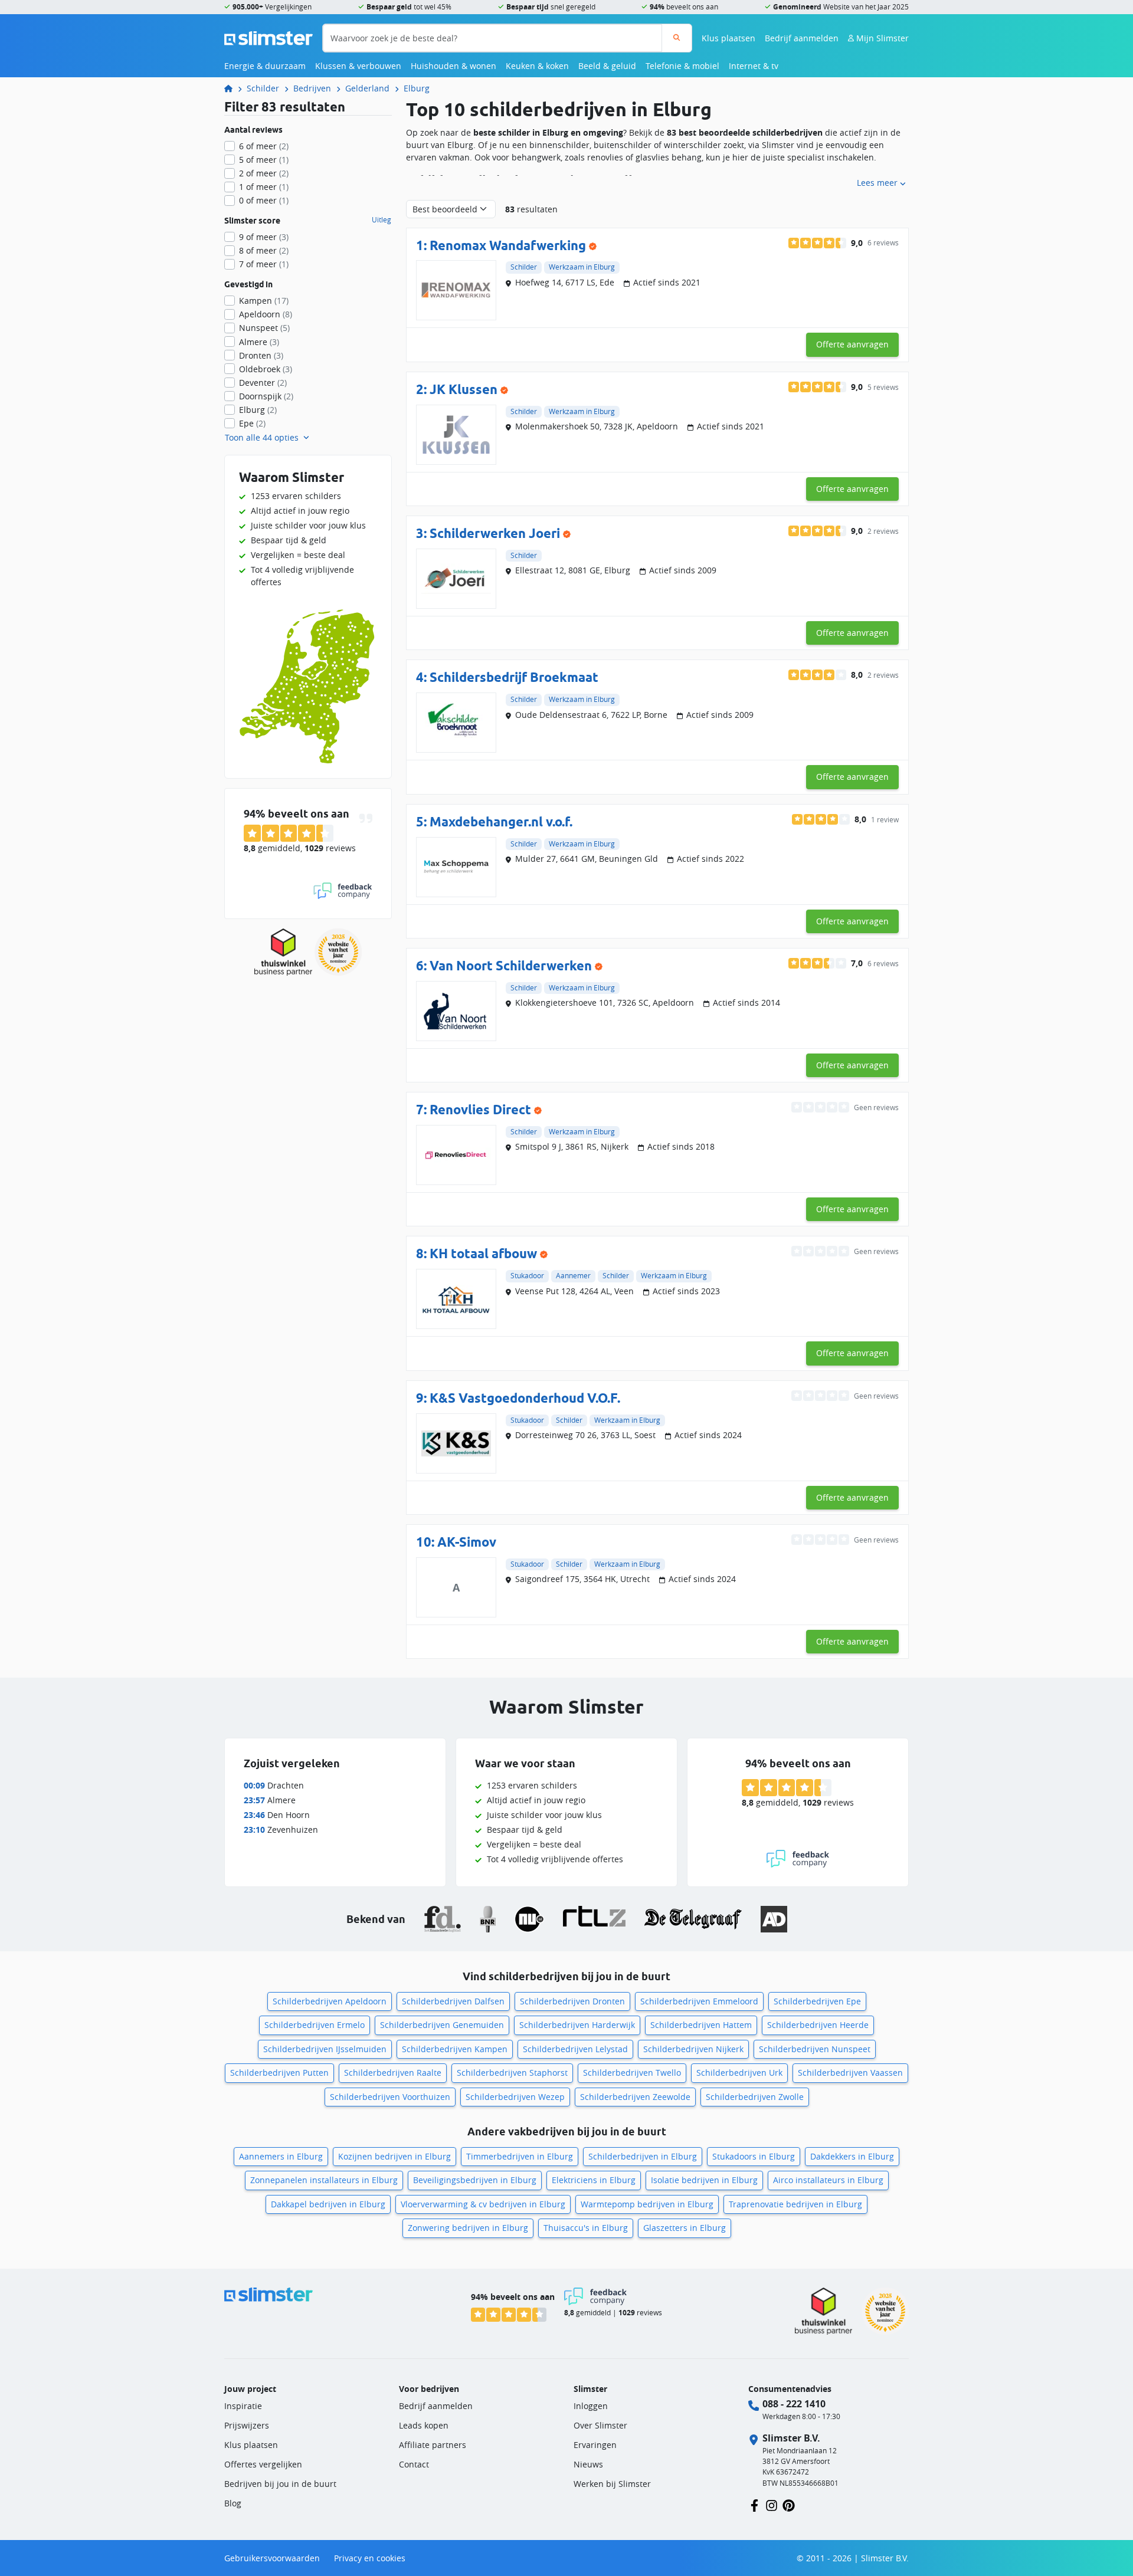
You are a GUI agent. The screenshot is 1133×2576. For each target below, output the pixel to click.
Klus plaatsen (728, 38)
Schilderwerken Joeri (495, 533)
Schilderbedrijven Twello (632, 2073)
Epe (252, 423)
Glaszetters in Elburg (685, 2228)
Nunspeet (264, 328)
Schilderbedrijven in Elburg (643, 2156)
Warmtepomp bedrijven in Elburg (647, 2204)
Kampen (264, 301)
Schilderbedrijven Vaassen (850, 2073)
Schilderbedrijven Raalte (393, 2073)
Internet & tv (754, 66)
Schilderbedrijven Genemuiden (442, 2025)
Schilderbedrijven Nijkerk (693, 2049)
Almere (259, 342)
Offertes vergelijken (263, 2464)
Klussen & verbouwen (358, 66)
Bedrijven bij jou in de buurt (280, 2484)
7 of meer (264, 264)
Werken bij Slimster (612, 2484)
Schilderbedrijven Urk (739, 2073)
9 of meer (264, 237)
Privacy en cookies (370, 2558)
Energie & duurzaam (265, 66)
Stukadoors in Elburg (754, 2156)
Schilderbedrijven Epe (817, 2001)
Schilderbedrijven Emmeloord (699, 2001)
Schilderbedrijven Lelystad (575, 2049)
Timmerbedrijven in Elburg (520, 2156)
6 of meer (264, 146)
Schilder (263, 88)
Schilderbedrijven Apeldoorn (330, 2001)
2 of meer (264, 173)
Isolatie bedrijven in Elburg (704, 2180)
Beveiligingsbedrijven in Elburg (475, 2180)
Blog (233, 2503)
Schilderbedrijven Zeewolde (635, 2097)
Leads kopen (424, 2425)
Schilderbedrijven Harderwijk (577, 2025)
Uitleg (382, 220)
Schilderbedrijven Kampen (455, 2049)
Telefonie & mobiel (682, 66)
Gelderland (367, 88)
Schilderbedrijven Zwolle (755, 2097)
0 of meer (264, 200)
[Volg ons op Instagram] (772, 2504)
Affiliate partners (433, 2445)
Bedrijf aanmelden (802, 38)
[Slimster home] (268, 37)
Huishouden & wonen (453, 66)
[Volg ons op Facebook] (754, 2504)
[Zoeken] (677, 38)
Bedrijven (312, 88)
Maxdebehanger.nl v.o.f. (501, 821)
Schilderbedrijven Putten (279, 2073)
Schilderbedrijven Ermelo (315, 2025)
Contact (414, 2464)
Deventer (263, 383)
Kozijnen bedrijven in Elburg (394, 2156)
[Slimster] (233, 88)
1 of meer (264, 187)
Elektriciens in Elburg (594, 2180)
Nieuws (588, 2464)
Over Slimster (600, 2425)
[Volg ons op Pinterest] (789, 2504)
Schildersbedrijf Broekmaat (514, 677)
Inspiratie (243, 2406)
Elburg (417, 88)
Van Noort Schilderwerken (511, 965)
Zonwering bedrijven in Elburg (468, 2228)
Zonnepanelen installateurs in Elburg (324, 2180)
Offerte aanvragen (852, 344)
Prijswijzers (247, 2425)
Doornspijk (266, 396)
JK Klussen (464, 389)
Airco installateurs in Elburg (828, 2180)
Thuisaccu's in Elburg (586, 2228)
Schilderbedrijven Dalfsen (453, 2001)
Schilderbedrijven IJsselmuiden (325, 2049)
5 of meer (264, 160)
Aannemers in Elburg (281, 2156)
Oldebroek (266, 369)
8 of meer (264, 250)
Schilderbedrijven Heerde (818, 2025)
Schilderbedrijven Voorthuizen (390, 2097)
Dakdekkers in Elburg (852, 2156)
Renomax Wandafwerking (508, 245)
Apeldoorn (266, 314)
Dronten (261, 355)
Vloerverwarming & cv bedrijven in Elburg (483, 2204)
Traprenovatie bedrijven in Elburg (795, 2204)
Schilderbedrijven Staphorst (512, 2073)
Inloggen (591, 2406)
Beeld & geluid (607, 66)
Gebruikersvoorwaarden (272, 2558)
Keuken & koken (537, 66)
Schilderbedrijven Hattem (701, 2025)
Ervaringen (595, 2445)
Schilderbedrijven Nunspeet (815, 2049)
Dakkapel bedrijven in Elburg (328, 2204)
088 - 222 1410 (794, 2404)
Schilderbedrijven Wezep (515, 2097)
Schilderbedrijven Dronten (572, 2001)
